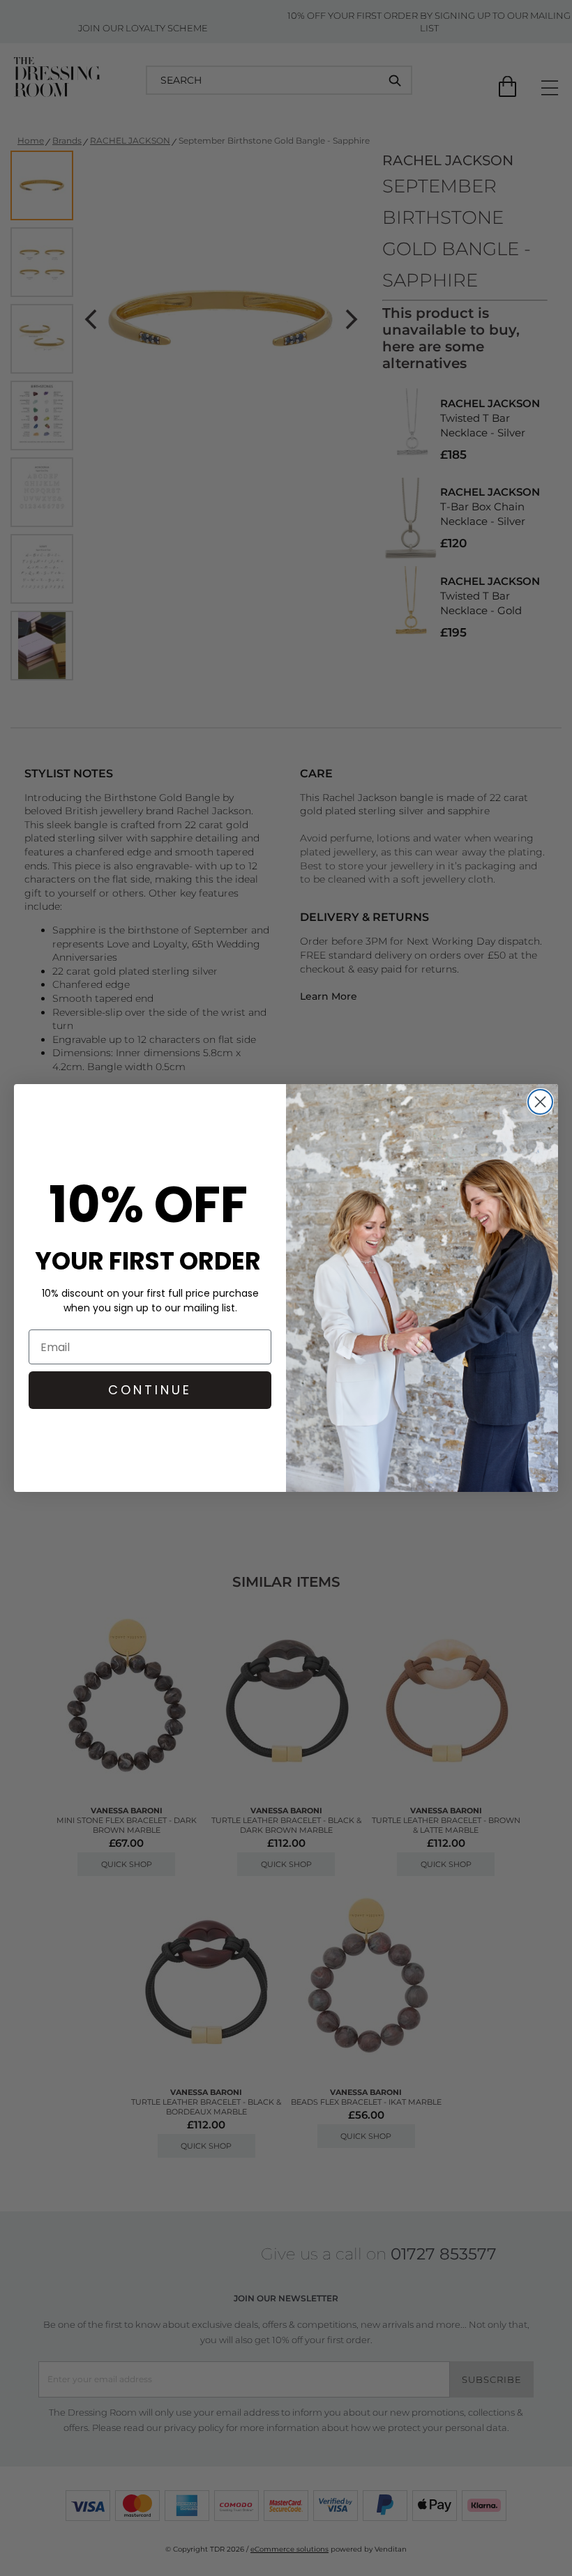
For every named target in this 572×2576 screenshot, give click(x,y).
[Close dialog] (540, 1102)
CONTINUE (150, 1390)
